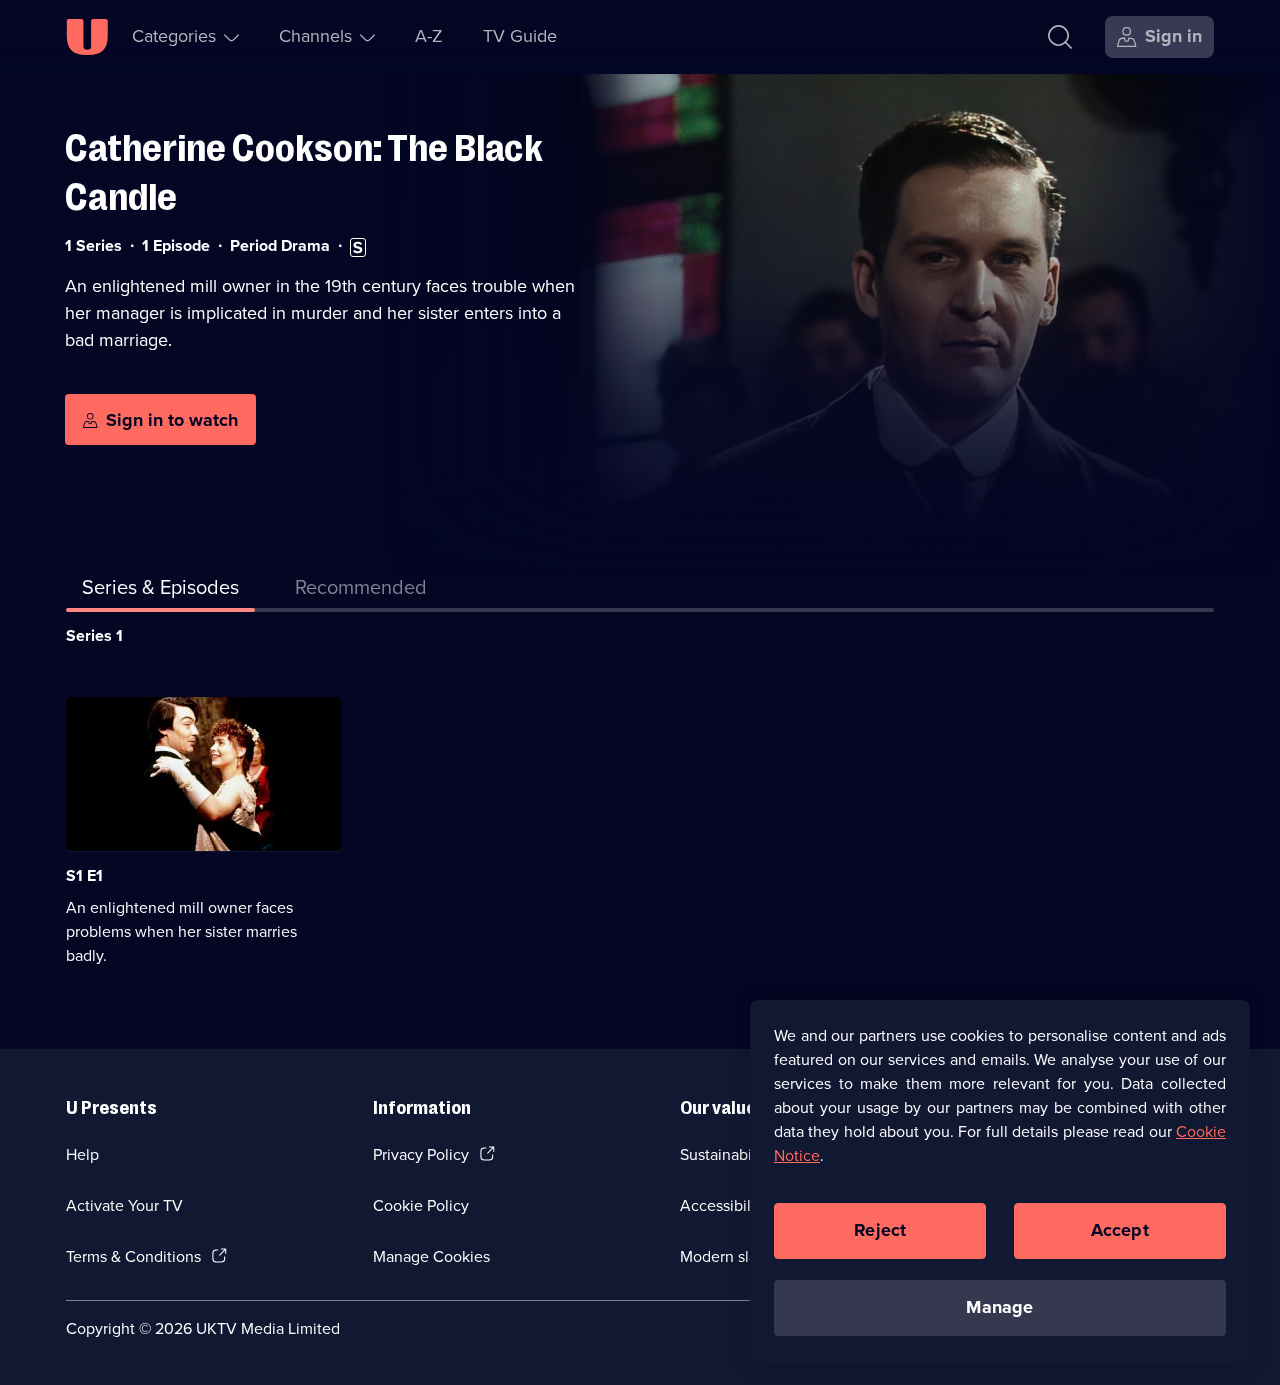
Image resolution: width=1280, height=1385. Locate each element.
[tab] (361, 591)
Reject (880, 1230)
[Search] (1060, 37)
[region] (1000, 1182)
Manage (999, 1307)
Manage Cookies (431, 1256)
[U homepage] (87, 37)
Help (82, 1154)
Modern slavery (733, 1256)
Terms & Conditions (133, 1256)
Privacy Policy (421, 1154)
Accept (1120, 1230)
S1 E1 (84, 875)
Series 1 (94, 635)
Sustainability (726, 1154)
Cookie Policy (421, 1205)
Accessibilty (722, 1205)
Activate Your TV (124, 1205)
